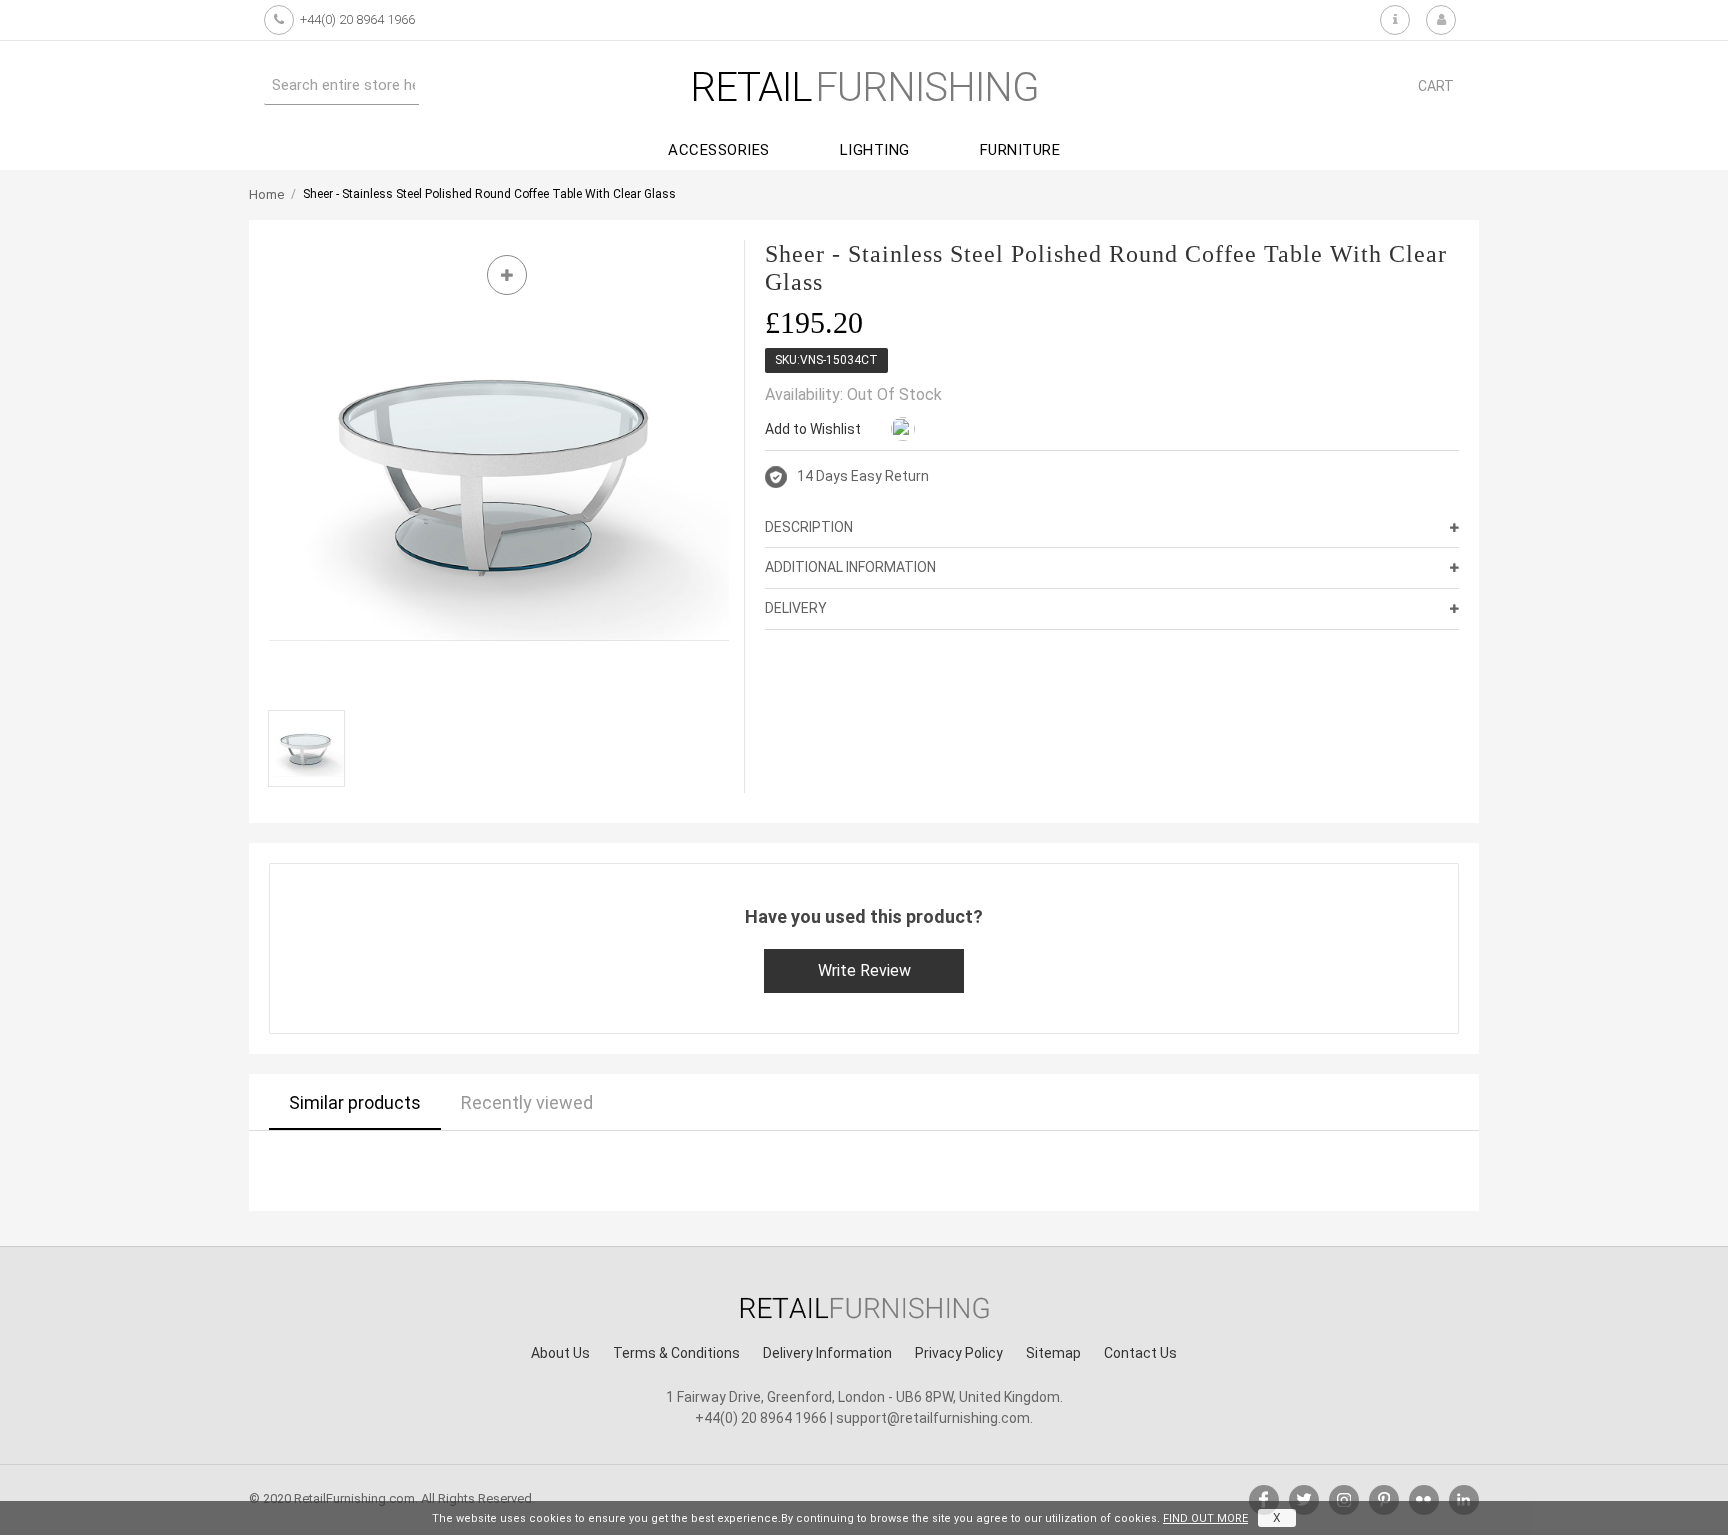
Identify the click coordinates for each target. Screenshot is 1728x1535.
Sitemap (1053, 1353)
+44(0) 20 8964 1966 (357, 19)
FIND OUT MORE (1205, 1518)
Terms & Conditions (676, 1353)
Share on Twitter (981, 430)
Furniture (1020, 150)
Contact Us (1140, 1353)
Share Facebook (941, 430)
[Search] (439, 85)
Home (266, 194)
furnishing (864, 87)
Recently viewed (527, 1102)
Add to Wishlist (813, 429)
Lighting (875, 150)
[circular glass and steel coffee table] (306, 748)
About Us (560, 1353)
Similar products (355, 1102)
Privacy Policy (959, 1353)
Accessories (719, 150)
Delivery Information (827, 1353)
